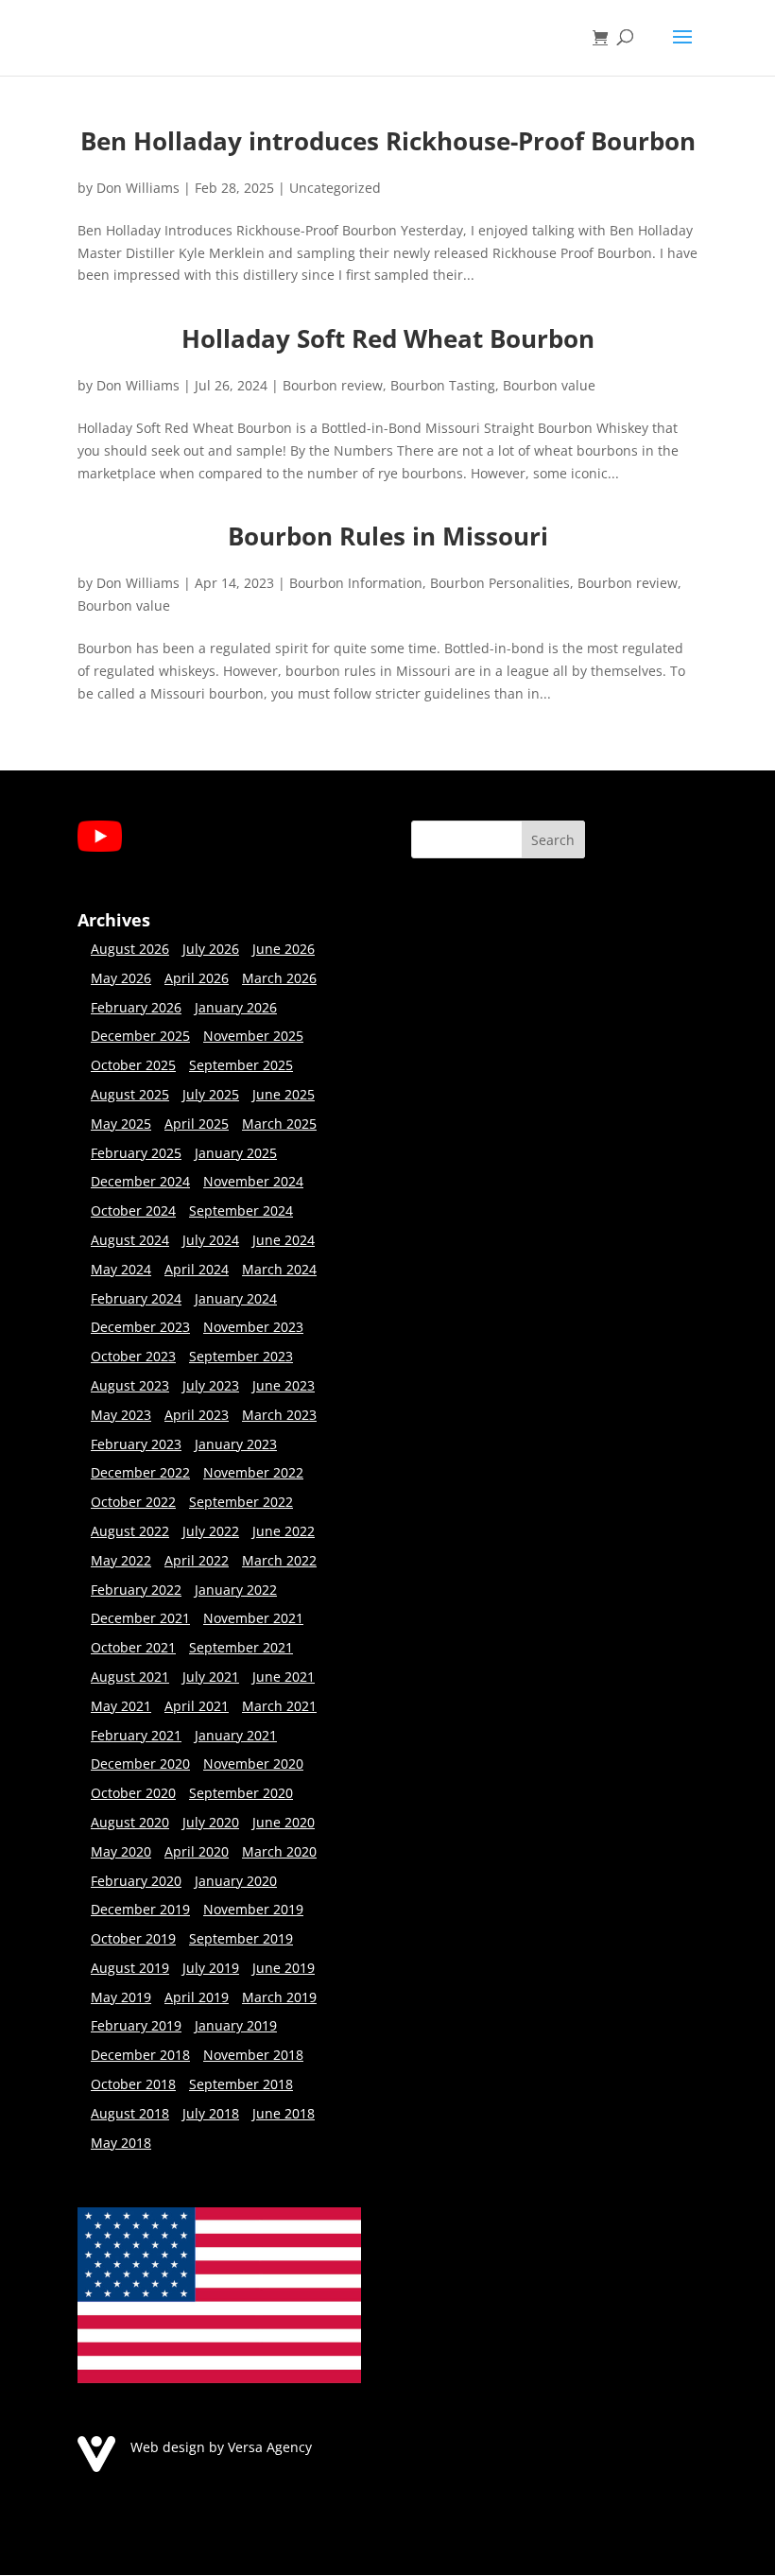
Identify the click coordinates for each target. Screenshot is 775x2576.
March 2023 (279, 1415)
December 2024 (140, 1181)
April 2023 (197, 1415)
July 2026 (211, 949)
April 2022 (197, 1560)
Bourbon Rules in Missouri (388, 536)
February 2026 (136, 1007)
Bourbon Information (356, 583)
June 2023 (284, 1385)
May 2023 (121, 1415)
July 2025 (211, 1094)
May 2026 (121, 978)
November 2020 (253, 1763)
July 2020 (211, 1822)
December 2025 (140, 1036)
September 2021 (241, 1647)
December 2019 (140, 1909)
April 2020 (197, 1851)
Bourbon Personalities (500, 583)
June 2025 (284, 1094)
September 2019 (241, 1938)
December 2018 (140, 2055)
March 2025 (279, 1124)
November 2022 (253, 1472)
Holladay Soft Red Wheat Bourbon (388, 338)
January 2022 (236, 1590)
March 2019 (279, 1997)
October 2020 (133, 1793)
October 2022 (133, 1502)
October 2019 (133, 1938)
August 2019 (130, 1968)
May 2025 (121, 1124)
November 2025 (253, 1036)
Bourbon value (549, 385)
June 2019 (284, 1968)
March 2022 (279, 1560)
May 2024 (121, 1269)
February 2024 (136, 1298)
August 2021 (130, 1677)
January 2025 (236, 1153)
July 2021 (211, 1677)
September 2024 (241, 1210)
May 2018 (121, 2143)
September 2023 (241, 1356)
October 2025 (133, 1065)
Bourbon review (333, 385)
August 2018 (130, 2113)
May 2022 (121, 1560)
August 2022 (130, 1531)
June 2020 (284, 1822)
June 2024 (284, 1240)
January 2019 (236, 2025)
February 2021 (136, 1735)
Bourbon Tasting (443, 385)
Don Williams (138, 188)
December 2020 (140, 1763)
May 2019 (121, 1997)
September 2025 (241, 1065)
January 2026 (236, 1007)
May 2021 (121, 1706)
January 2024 (236, 1298)
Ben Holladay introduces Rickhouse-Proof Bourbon (388, 141)
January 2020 (236, 1881)
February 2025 (136, 1153)
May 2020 (121, 1851)
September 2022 (241, 1502)
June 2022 (284, 1531)
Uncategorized (335, 188)
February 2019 (136, 2025)
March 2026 (279, 978)
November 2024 (253, 1181)
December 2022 (140, 1472)
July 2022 (211, 1531)
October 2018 (133, 2084)
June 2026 (284, 949)
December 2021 (140, 1618)
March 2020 (279, 1851)
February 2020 (136, 1881)
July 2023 (211, 1385)
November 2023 (253, 1327)
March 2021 (279, 1706)
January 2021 (236, 1735)
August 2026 (130, 949)
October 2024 (133, 1210)
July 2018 (211, 2113)
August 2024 (130, 1240)
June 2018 (284, 2113)
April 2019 (197, 1997)
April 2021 (197, 1706)
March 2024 (279, 1269)
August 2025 (130, 1094)
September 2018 (241, 2084)
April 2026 (197, 978)
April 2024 (197, 1269)
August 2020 (130, 1822)
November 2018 (253, 2055)
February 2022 (136, 1590)
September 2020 (241, 1793)
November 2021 (253, 1618)
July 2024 (211, 1240)
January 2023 (236, 1444)
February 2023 (136, 1444)
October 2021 (133, 1647)
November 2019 (253, 1909)
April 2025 (197, 1124)
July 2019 (211, 1968)
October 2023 (133, 1356)
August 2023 (130, 1385)
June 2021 (284, 1677)
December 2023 (140, 1327)
